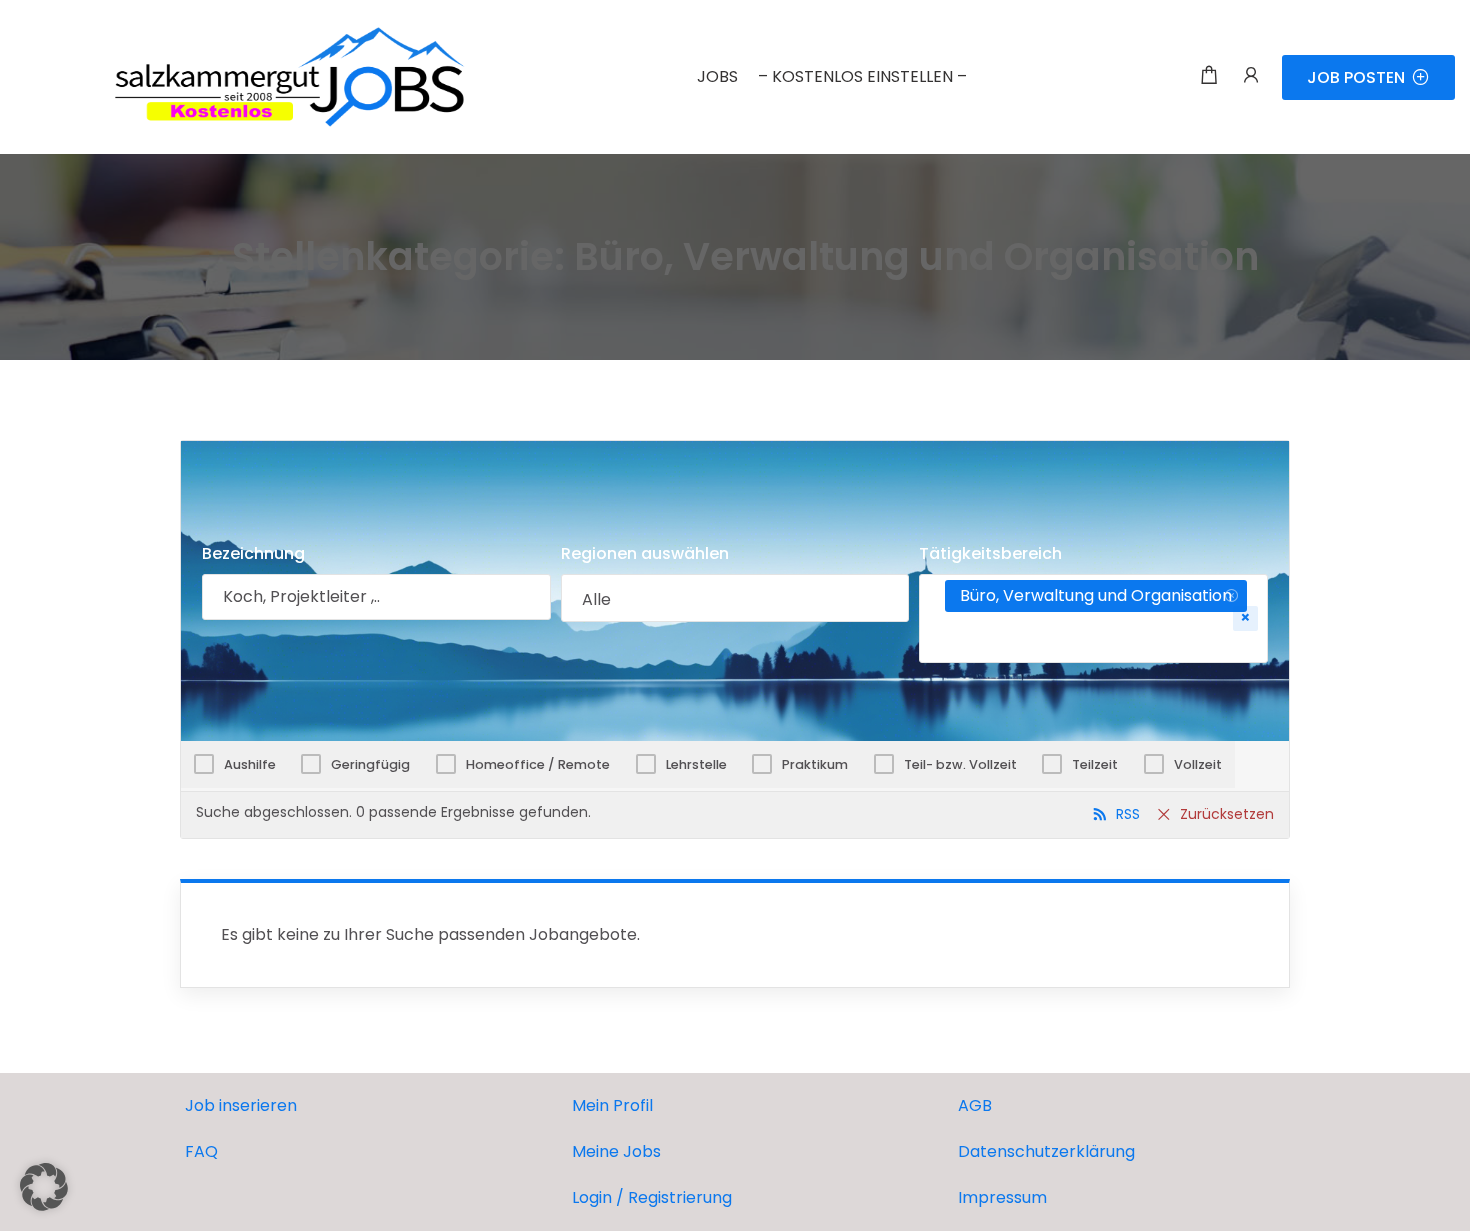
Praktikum (815, 764)
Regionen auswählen (645, 553)
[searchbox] (735, 600)
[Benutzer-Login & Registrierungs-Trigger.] (1251, 77)
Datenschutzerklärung (1046, 1151)
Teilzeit (1095, 764)
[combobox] (735, 598)
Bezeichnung (253, 553)
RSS (1128, 814)
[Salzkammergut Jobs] (240, 75)
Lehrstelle (696, 764)
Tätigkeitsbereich (990, 553)
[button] (44, 1187)
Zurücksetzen (1227, 814)
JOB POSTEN (1356, 77)
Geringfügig (370, 764)
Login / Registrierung (652, 1197)
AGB (975, 1105)
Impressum (1002, 1197)
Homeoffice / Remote (538, 764)
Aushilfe (250, 764)
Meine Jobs (616, 1151)
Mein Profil (612, 1105)
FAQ (201, 1151)
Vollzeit (1198, 764)
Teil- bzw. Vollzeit (960, 764)
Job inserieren (241, 1105)
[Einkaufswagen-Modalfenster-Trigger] (1209, 77)
